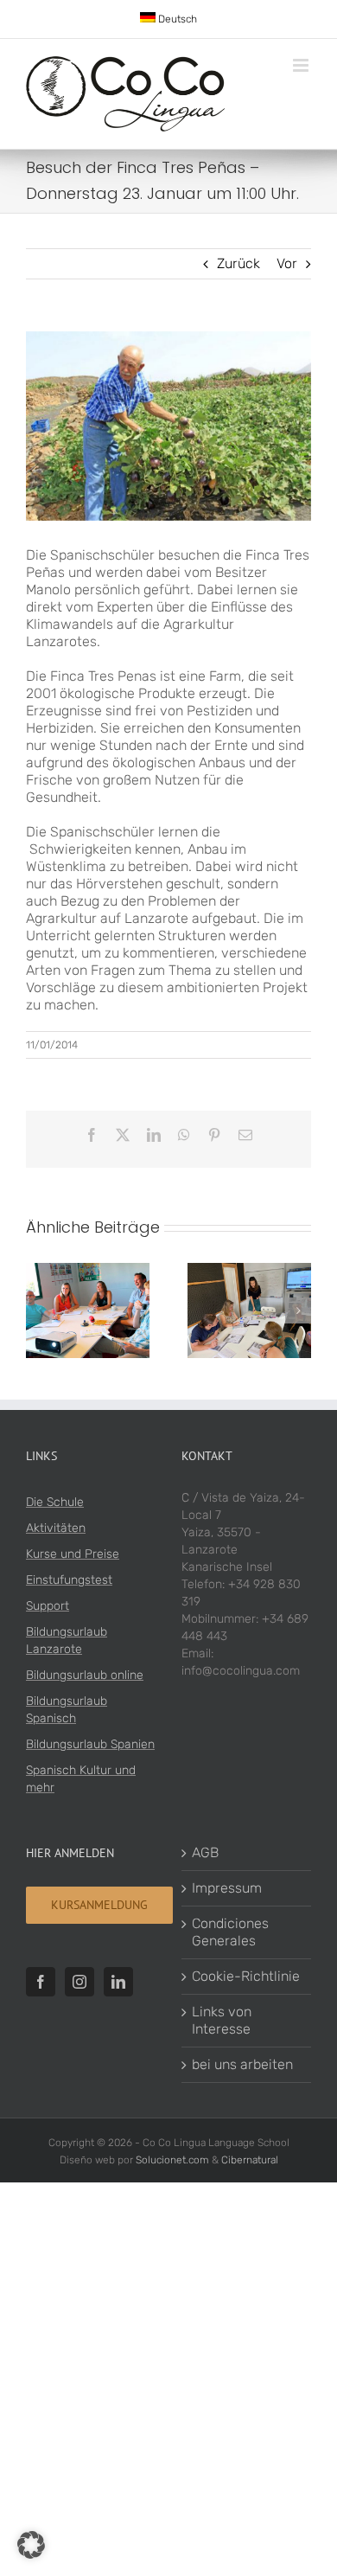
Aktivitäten (56, 1528)
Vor (287, 263)
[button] (39, 1310)
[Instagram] (79, 1982)
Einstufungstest (69, 1580)
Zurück (238, 263)
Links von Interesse (222, 2020)
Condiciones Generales (230, 1932)
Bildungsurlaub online (85, 1675)
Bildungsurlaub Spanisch (67, 1710)
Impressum (227, 1888)
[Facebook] (41, 1982)
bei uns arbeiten (242, 2064)
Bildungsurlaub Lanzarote (67, 1640)
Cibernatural (250, 2160)
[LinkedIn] (118, 1982)
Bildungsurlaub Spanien (90, 1744)
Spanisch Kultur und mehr (81, 1779)
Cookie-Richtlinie (246, 1976)
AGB (205, 1852)
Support (48, 1606)
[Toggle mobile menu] (302, 65)
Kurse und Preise (73, 1554)
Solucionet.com (172, 2160)
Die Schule (55, 1502)
